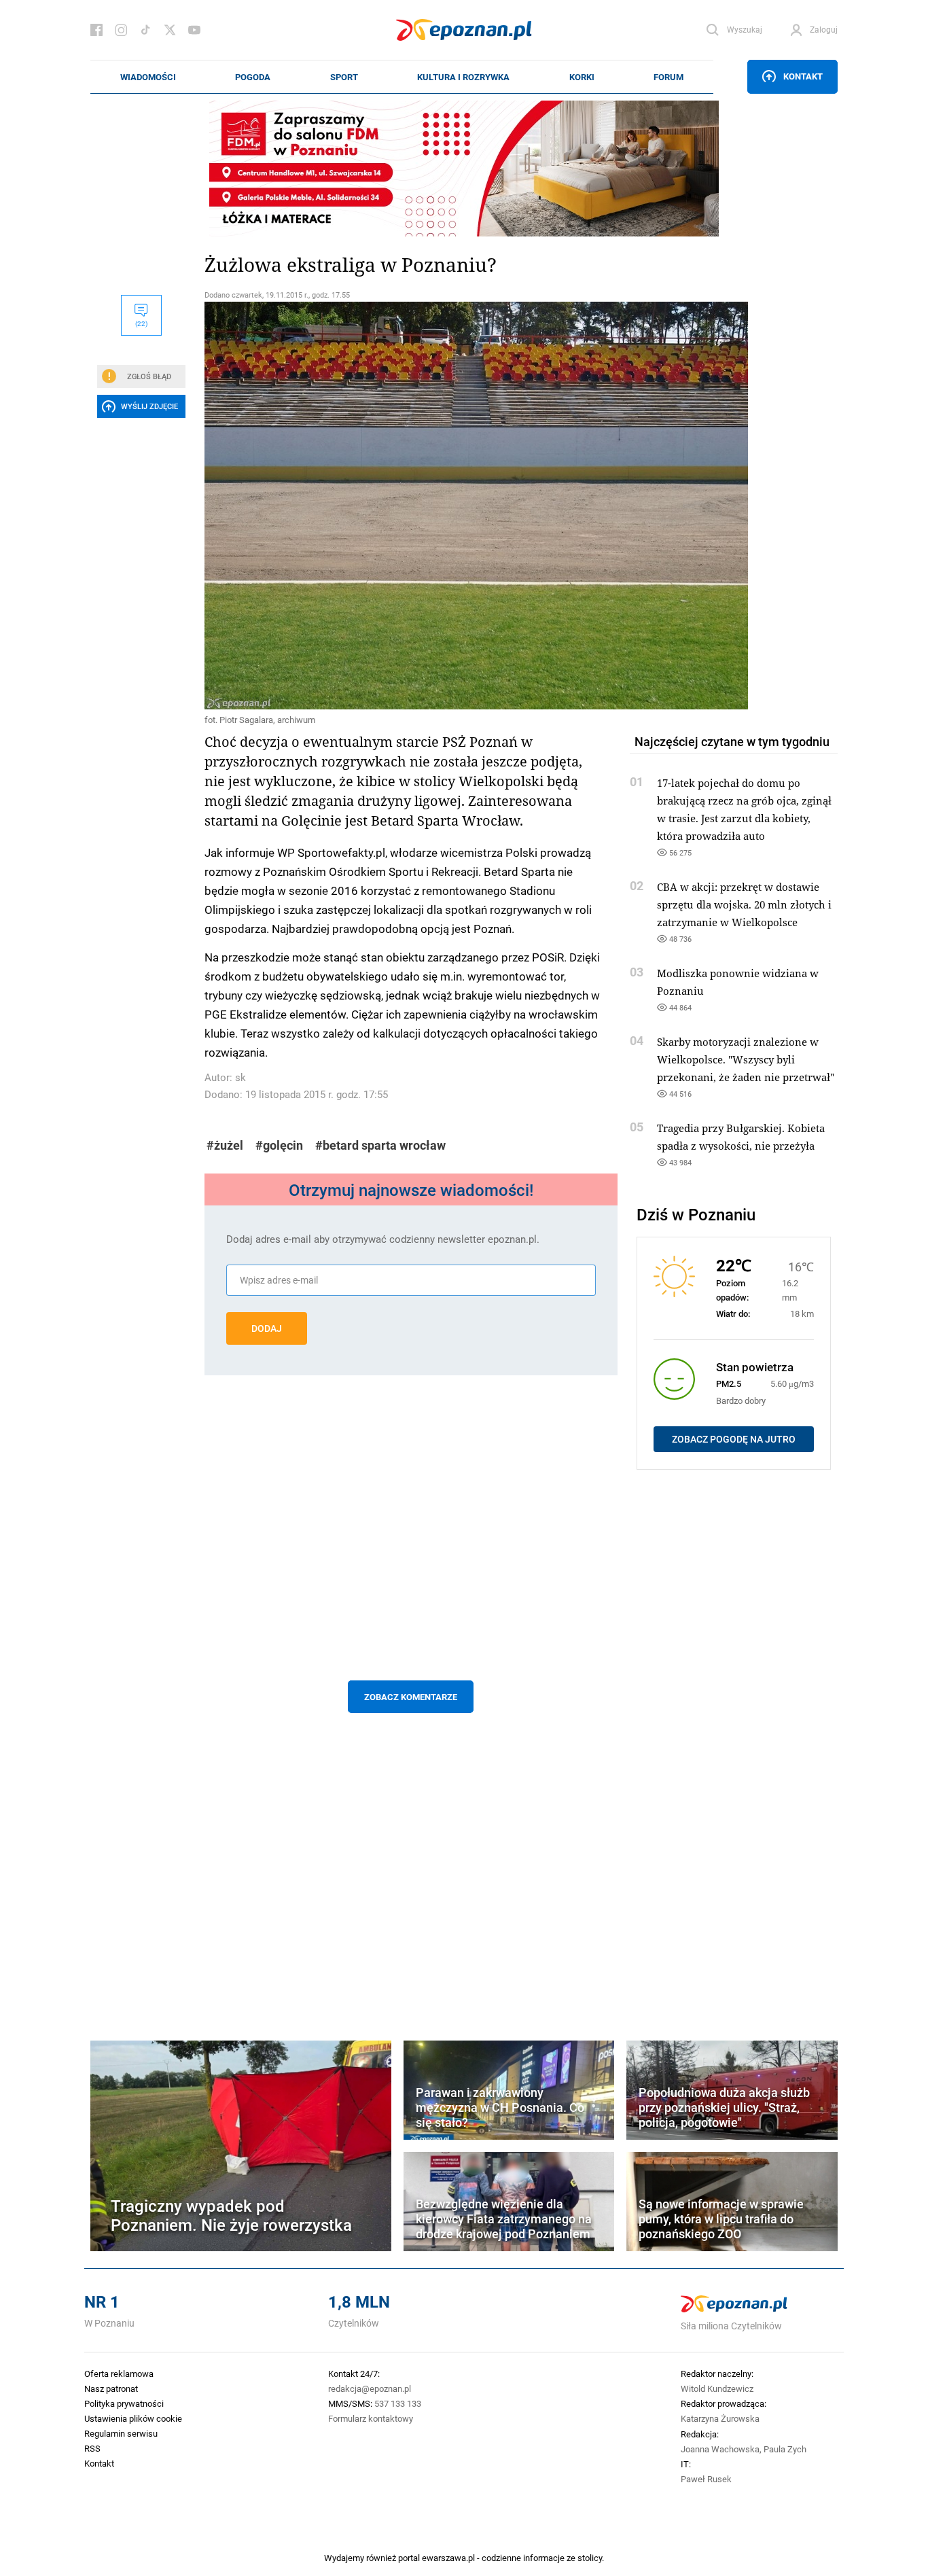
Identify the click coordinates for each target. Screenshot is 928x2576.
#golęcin (279, 1145)
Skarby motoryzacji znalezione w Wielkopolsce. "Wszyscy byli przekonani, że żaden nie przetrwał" (746, 1059)
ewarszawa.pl (448, 2558)
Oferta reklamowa (119, 2374)
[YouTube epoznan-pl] (194, 30)
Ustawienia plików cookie (133, 2418)
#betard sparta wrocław (380, 1145)
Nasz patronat (111, 2388)
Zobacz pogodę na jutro (734, 1439)
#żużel (225, 1145)
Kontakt (803, 76)
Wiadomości (148, 77)
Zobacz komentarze (411, 1697)
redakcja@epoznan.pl (370, 2388)
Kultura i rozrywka (463, 77)
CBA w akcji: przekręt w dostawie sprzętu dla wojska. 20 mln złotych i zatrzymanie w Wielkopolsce (744, 904)
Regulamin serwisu (121, 2433)
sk (240, 1077)
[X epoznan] (170, 30)
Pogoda (253, 77)
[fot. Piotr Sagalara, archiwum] (411, 506)
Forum (668, 77)
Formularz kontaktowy (371, 2418)
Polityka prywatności (124, 2403)
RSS (92, 2448)
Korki (582, 77)
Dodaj (267, 1328)
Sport (344, 77)
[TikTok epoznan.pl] (145, 30)
